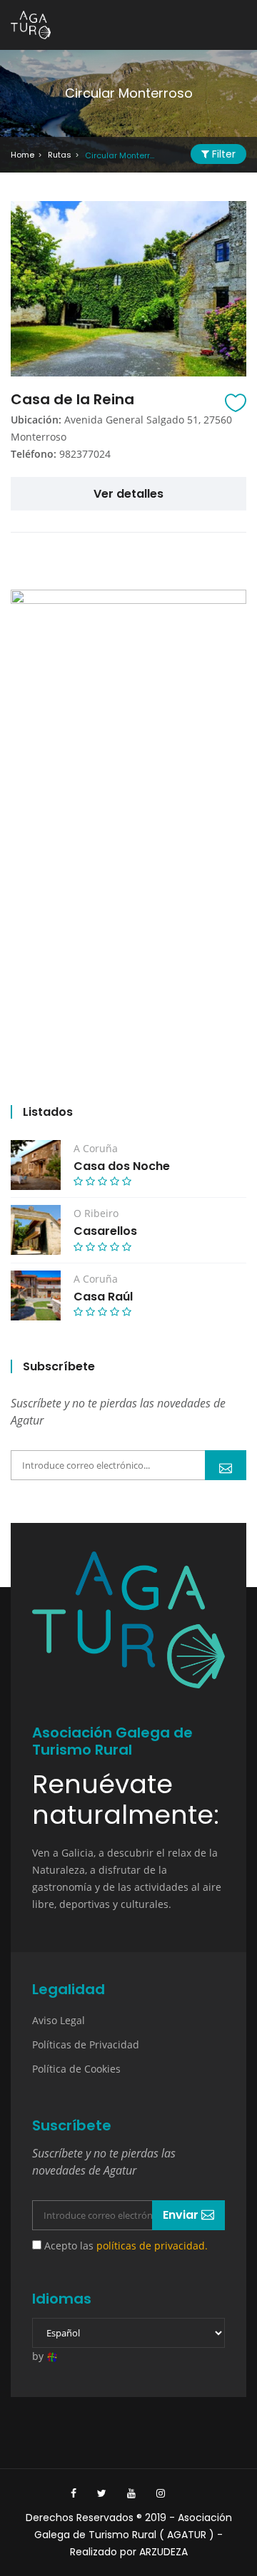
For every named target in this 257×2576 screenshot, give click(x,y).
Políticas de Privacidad (86, 2044)
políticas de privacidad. (152, 2246)
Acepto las (125, 2246)
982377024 (85, 454)
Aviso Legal (59, 2020)
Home (22, 155)
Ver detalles (128, 494)
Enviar (226, 1465)
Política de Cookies (76, 2069)
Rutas (60, 155)
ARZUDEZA (163, 2552)
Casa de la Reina (72, 399)
